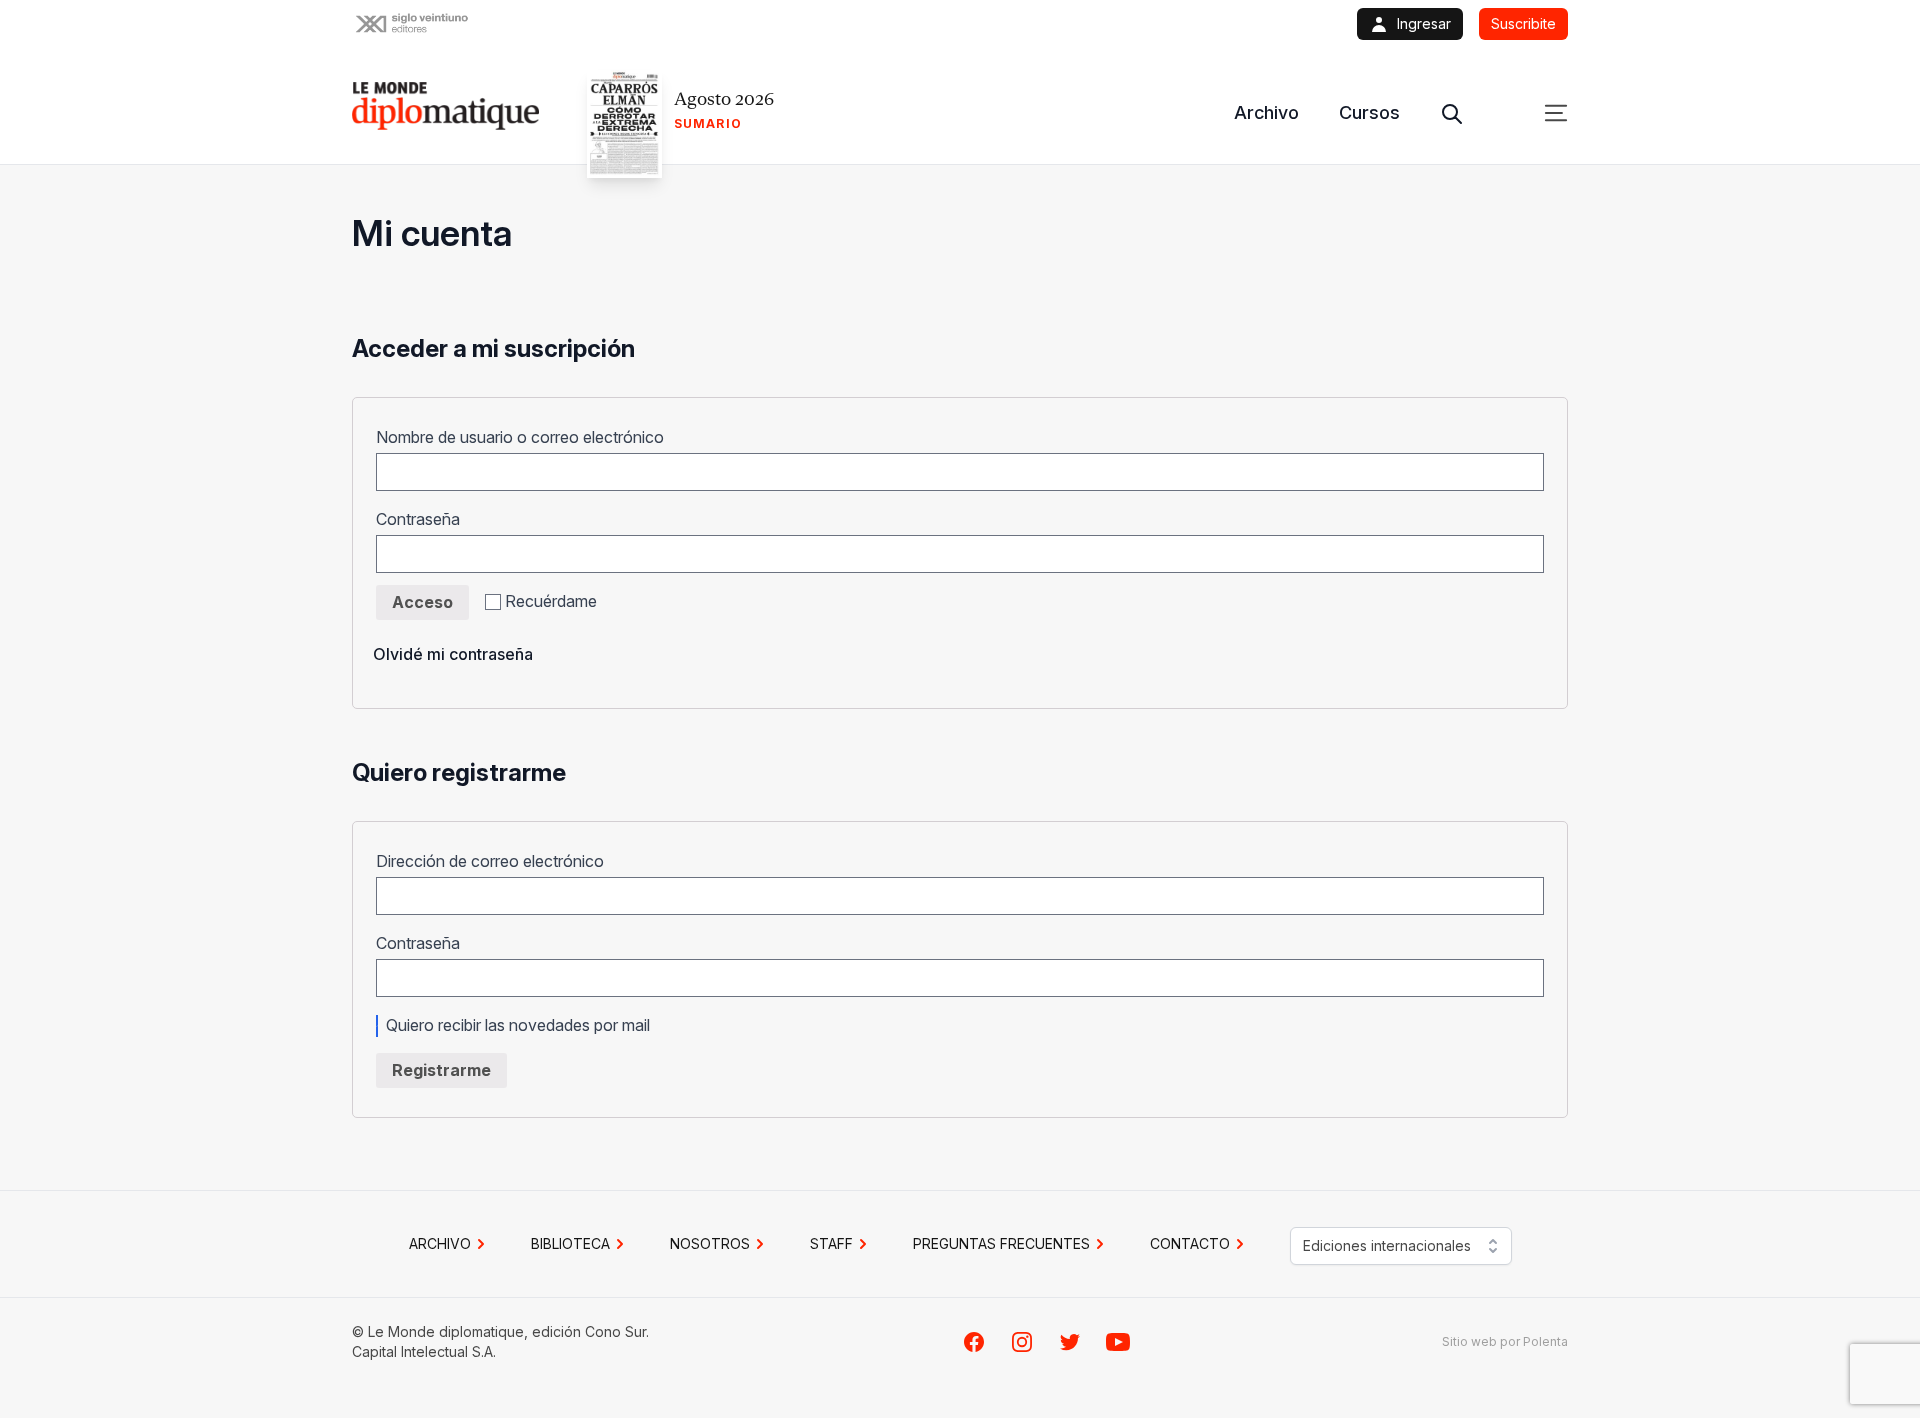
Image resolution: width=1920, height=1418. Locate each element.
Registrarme (441, 1070)
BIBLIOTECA (570, 1243)
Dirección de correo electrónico (496, 861)
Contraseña (424, 519)
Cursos (1369, 112)
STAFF (831, 1243)
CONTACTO (1190, 1243)
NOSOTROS (710, 1243)
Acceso (422, 602)
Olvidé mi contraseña (453, 654)
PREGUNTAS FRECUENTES (1001, 1243)
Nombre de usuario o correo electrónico (526, 437)
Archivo (1266, 112)
